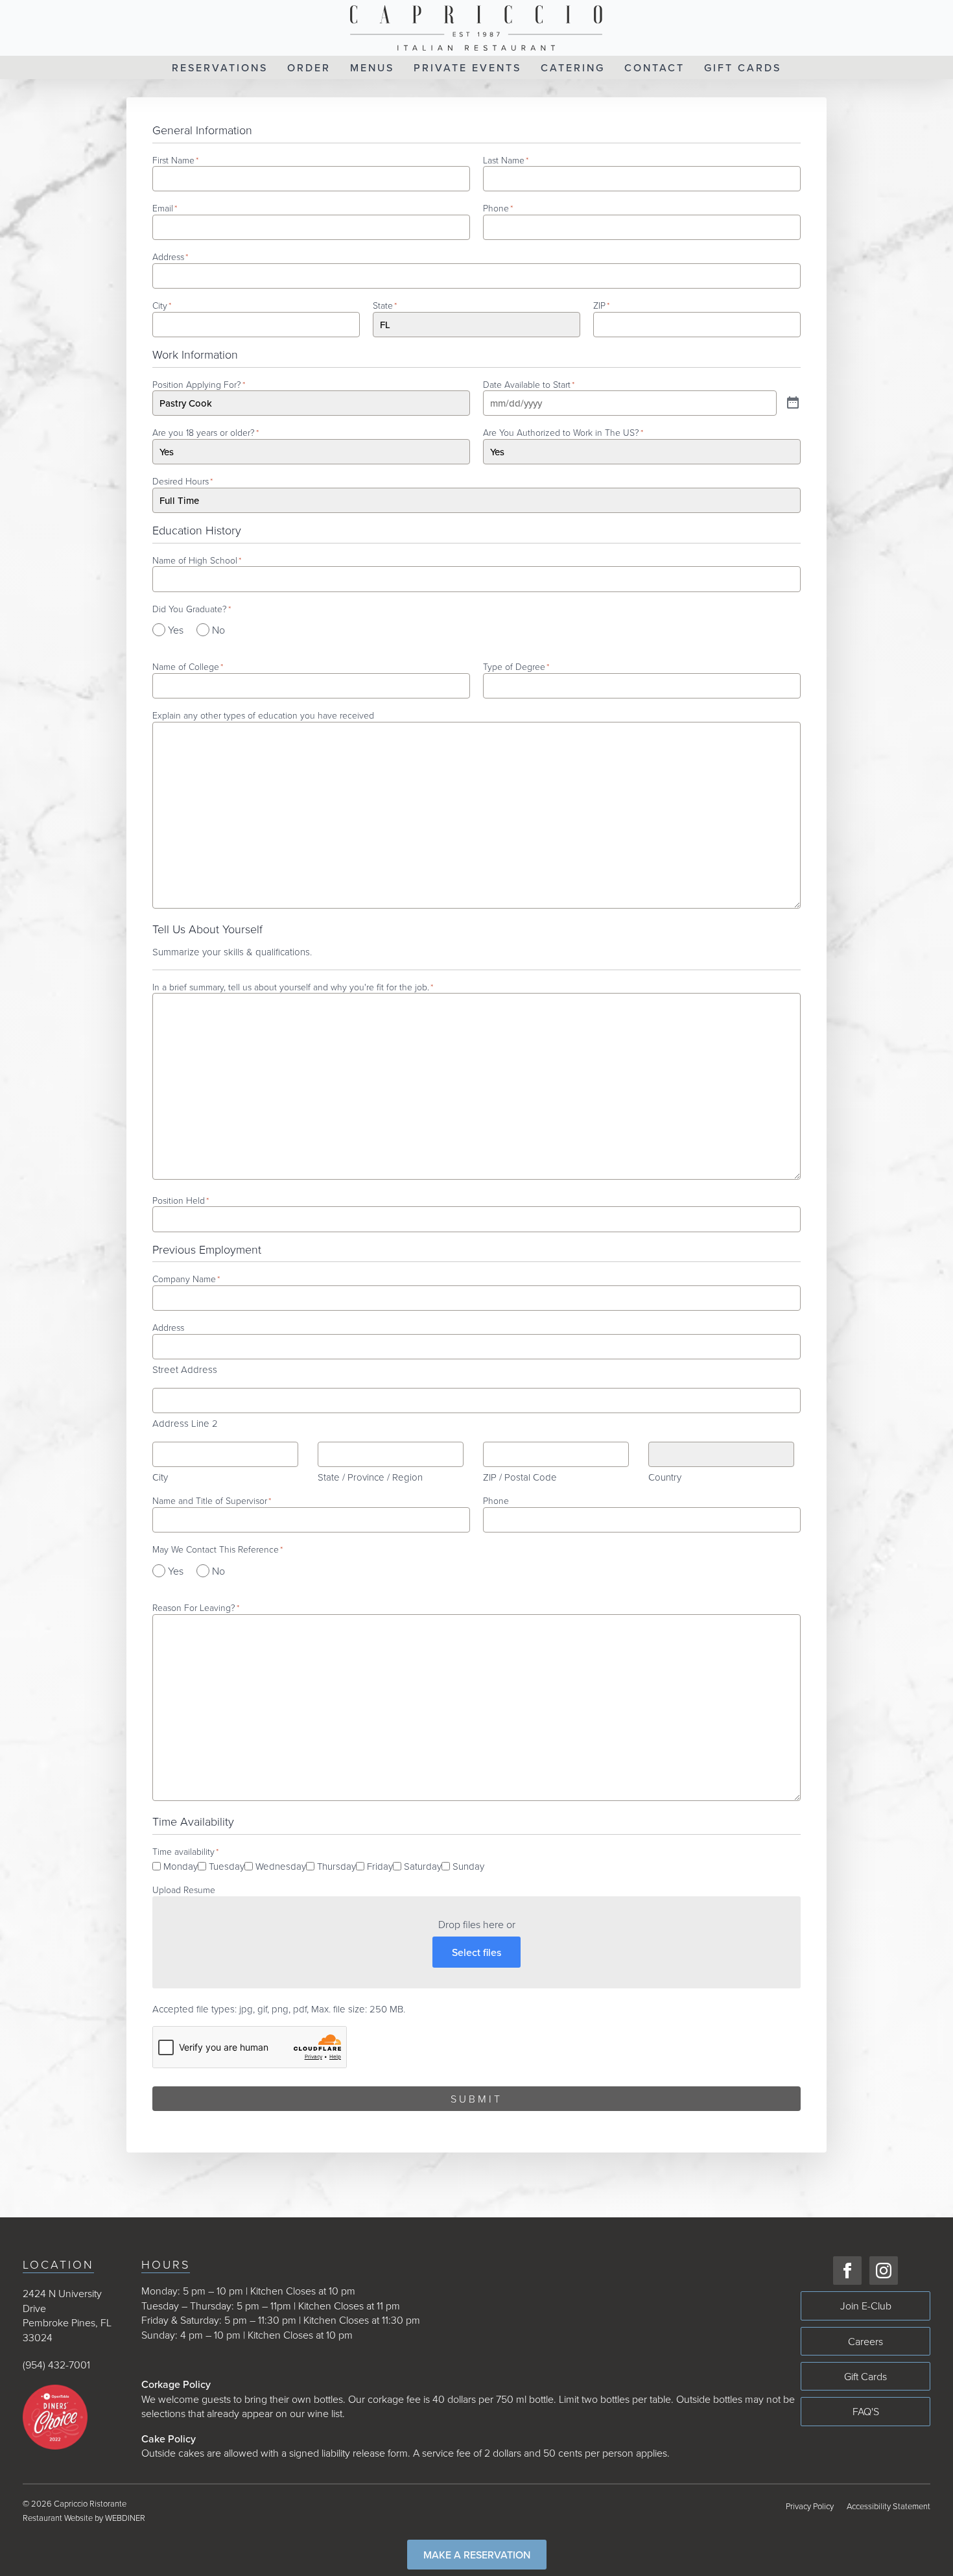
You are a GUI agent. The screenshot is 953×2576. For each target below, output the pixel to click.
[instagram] (884, 2271)
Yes (176, 630)
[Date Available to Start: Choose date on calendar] (793, 403)
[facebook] (847, 2271)
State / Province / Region (370, 1477)
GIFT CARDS (743, 67)
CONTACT (654, 67)
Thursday (336, 1866)
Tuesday (227, 1866)
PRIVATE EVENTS (467, 67)
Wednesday (281, 1866)
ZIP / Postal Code (520, 1477)
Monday (181, 1866)
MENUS (372, 67)
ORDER (309, 67)
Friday (380, 1866)
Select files (476, 1952)
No (218, 630)
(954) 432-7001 (56, 2365)
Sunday (468, 1866)
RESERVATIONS (220, 67)
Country (665, 1477)
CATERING (573, 67)
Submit (476, 2099)
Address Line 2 (185, 1423)
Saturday (423, 1866)
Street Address (185, 1369)
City (160, 1477)
